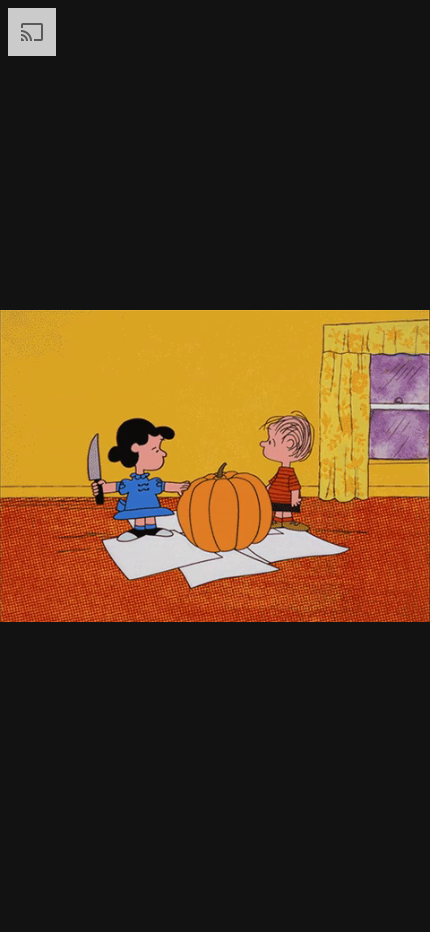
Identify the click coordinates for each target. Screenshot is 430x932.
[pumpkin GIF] (215, 466)
